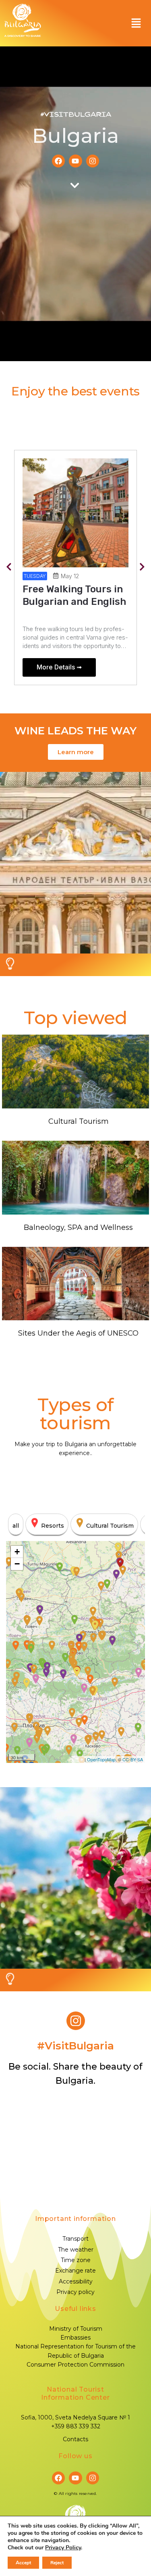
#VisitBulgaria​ (75, 2046)
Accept (23, 2563)
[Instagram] (93, 161)
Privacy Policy (63, 2548)
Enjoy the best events (75, 391)
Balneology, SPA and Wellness (78, 1227)
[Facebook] (58, 161)
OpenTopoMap (101, 1759)
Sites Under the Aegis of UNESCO (78, 1333)
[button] (136, 23)
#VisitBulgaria (76, 115)
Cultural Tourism (79, 1121)
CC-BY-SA (133, 1759)
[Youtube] (75, 161)
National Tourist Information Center (75, 2393)
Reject (57, 2563)
